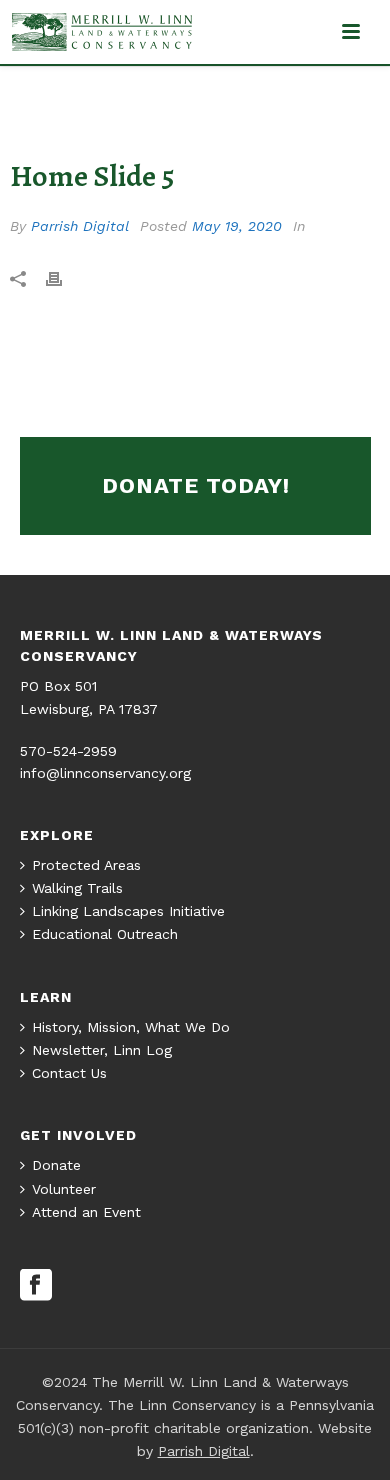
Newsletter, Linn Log (102, 1050)
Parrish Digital (80, 226)
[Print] (64, 277)
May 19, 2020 (237, 226)
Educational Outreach (105, 934)
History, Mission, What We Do (131, 1027)
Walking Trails (77, 888)
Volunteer (64, 1189)
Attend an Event (86, 1212)
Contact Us (69, 1073)
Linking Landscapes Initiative (128, 911)
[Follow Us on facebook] (36, 1286)
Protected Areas (86, 865)
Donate (56, 1165)
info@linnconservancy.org (105, 773)
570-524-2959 (68, 751)
